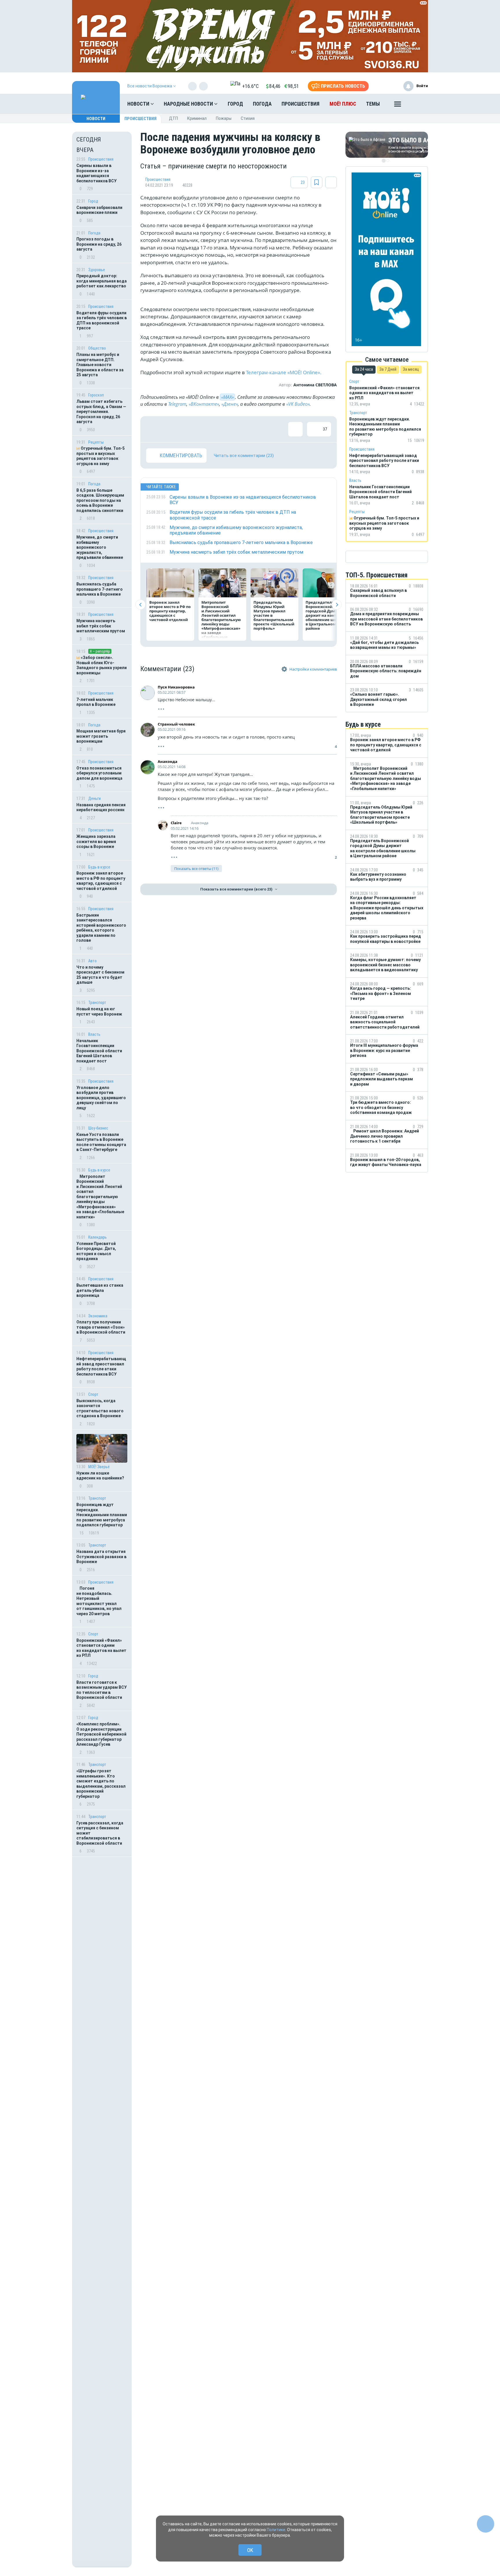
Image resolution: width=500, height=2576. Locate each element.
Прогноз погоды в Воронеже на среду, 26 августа (99, 244)
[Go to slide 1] (384, 161)
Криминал (197, 118)
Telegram (177, 404)
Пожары (224, 118)
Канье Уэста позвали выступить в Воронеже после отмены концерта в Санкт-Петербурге (101, 1142)
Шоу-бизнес (98, 1128)
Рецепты (96, 442)
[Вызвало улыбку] (172, 429)
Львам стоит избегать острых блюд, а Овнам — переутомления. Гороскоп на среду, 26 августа (101, 412)
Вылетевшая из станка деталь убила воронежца (100, 1290)
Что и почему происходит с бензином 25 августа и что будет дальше (100, 975)
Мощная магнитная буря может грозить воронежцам (101, 736)
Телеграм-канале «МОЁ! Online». (284, 372)
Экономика (98, 1316)
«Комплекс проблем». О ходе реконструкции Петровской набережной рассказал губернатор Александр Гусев (101, 1734)
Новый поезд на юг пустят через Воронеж (99, 1011)
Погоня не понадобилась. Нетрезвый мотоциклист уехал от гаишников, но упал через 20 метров (99, 1601)
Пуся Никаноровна (176, 687)
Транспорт (97, 1003)
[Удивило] (210, 429)
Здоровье (97, 270)
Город (235, 104)
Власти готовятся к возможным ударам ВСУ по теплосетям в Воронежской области (102, 1690)
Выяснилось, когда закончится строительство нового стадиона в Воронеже (100, 1408)
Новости (139, 104)
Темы (373, 104)
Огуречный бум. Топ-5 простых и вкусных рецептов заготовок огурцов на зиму (101, 456)
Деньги (94, 798)
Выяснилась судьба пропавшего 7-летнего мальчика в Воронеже (100, 589)
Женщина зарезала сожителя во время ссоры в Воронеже (96, 841)
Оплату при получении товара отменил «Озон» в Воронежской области (101, 1327)
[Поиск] (418, 104)
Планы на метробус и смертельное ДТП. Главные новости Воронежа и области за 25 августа (100, 365)
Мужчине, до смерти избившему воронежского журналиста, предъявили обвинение (100, 547)
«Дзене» (230, 404)
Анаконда (168, 761)
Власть (94, 1034)
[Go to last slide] (140, 605)
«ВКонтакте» (204, 404)
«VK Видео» (298, 404)
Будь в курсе (99, 867)
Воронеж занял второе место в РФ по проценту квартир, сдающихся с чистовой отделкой (101, 881)
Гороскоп (96, 395)
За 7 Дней (388, 369)
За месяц (411, 369)
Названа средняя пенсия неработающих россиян (101, 807)
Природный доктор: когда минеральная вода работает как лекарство (102, 281)
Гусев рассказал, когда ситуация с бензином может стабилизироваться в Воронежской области (100, 1833)
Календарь (98, 1237)
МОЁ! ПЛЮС (343, 104)
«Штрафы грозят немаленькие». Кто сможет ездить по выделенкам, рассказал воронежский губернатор (101, 1784)
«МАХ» (227, 397)
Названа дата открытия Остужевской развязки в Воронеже (101, 1557)
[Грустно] (229, 429)
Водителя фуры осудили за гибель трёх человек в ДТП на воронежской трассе (102, 321)
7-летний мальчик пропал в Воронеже (96, 702)
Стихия (248, 118)
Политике (276, 2530)
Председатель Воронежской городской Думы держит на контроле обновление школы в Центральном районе (326, 615)
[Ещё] (398, 105)
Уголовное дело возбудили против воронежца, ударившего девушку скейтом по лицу (101, 1098)
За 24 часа (364, 369)
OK (250, 2550)
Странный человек (176, 724)
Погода (262, 104)
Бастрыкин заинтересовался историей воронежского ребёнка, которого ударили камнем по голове (101, 928)
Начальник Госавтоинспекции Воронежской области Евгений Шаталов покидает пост (99, 1051)
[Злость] (247, 429)
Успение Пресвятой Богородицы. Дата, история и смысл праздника (96, 1251)
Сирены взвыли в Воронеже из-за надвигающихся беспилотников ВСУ (96, 173)
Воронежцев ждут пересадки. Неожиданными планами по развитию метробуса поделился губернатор (102, 1515)
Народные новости (189, 104)
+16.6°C (250, 86)
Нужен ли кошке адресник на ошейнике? (100, 1476)
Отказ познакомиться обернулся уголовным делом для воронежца (99, 773)
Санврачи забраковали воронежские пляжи (99, 210)
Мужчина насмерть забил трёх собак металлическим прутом (101, 626)
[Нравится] (153, 429)
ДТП (173, 118)
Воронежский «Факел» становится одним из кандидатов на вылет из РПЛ (101, 1648)
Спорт (93, 1394)
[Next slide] (337, 605)
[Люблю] (191, 429)
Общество (97, 348)
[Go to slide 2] (388, 161)
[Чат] (486, 2524)
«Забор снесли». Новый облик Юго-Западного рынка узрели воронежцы (102, 665)
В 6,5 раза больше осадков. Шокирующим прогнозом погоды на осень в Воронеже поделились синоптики (100, 500)
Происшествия (300, 104)
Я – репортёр (100, 651)
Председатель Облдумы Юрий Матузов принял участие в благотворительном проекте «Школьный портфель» (274, 615)
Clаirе (176, 823)
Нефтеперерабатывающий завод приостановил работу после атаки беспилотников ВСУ (101, 1366)
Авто (92, 961)
